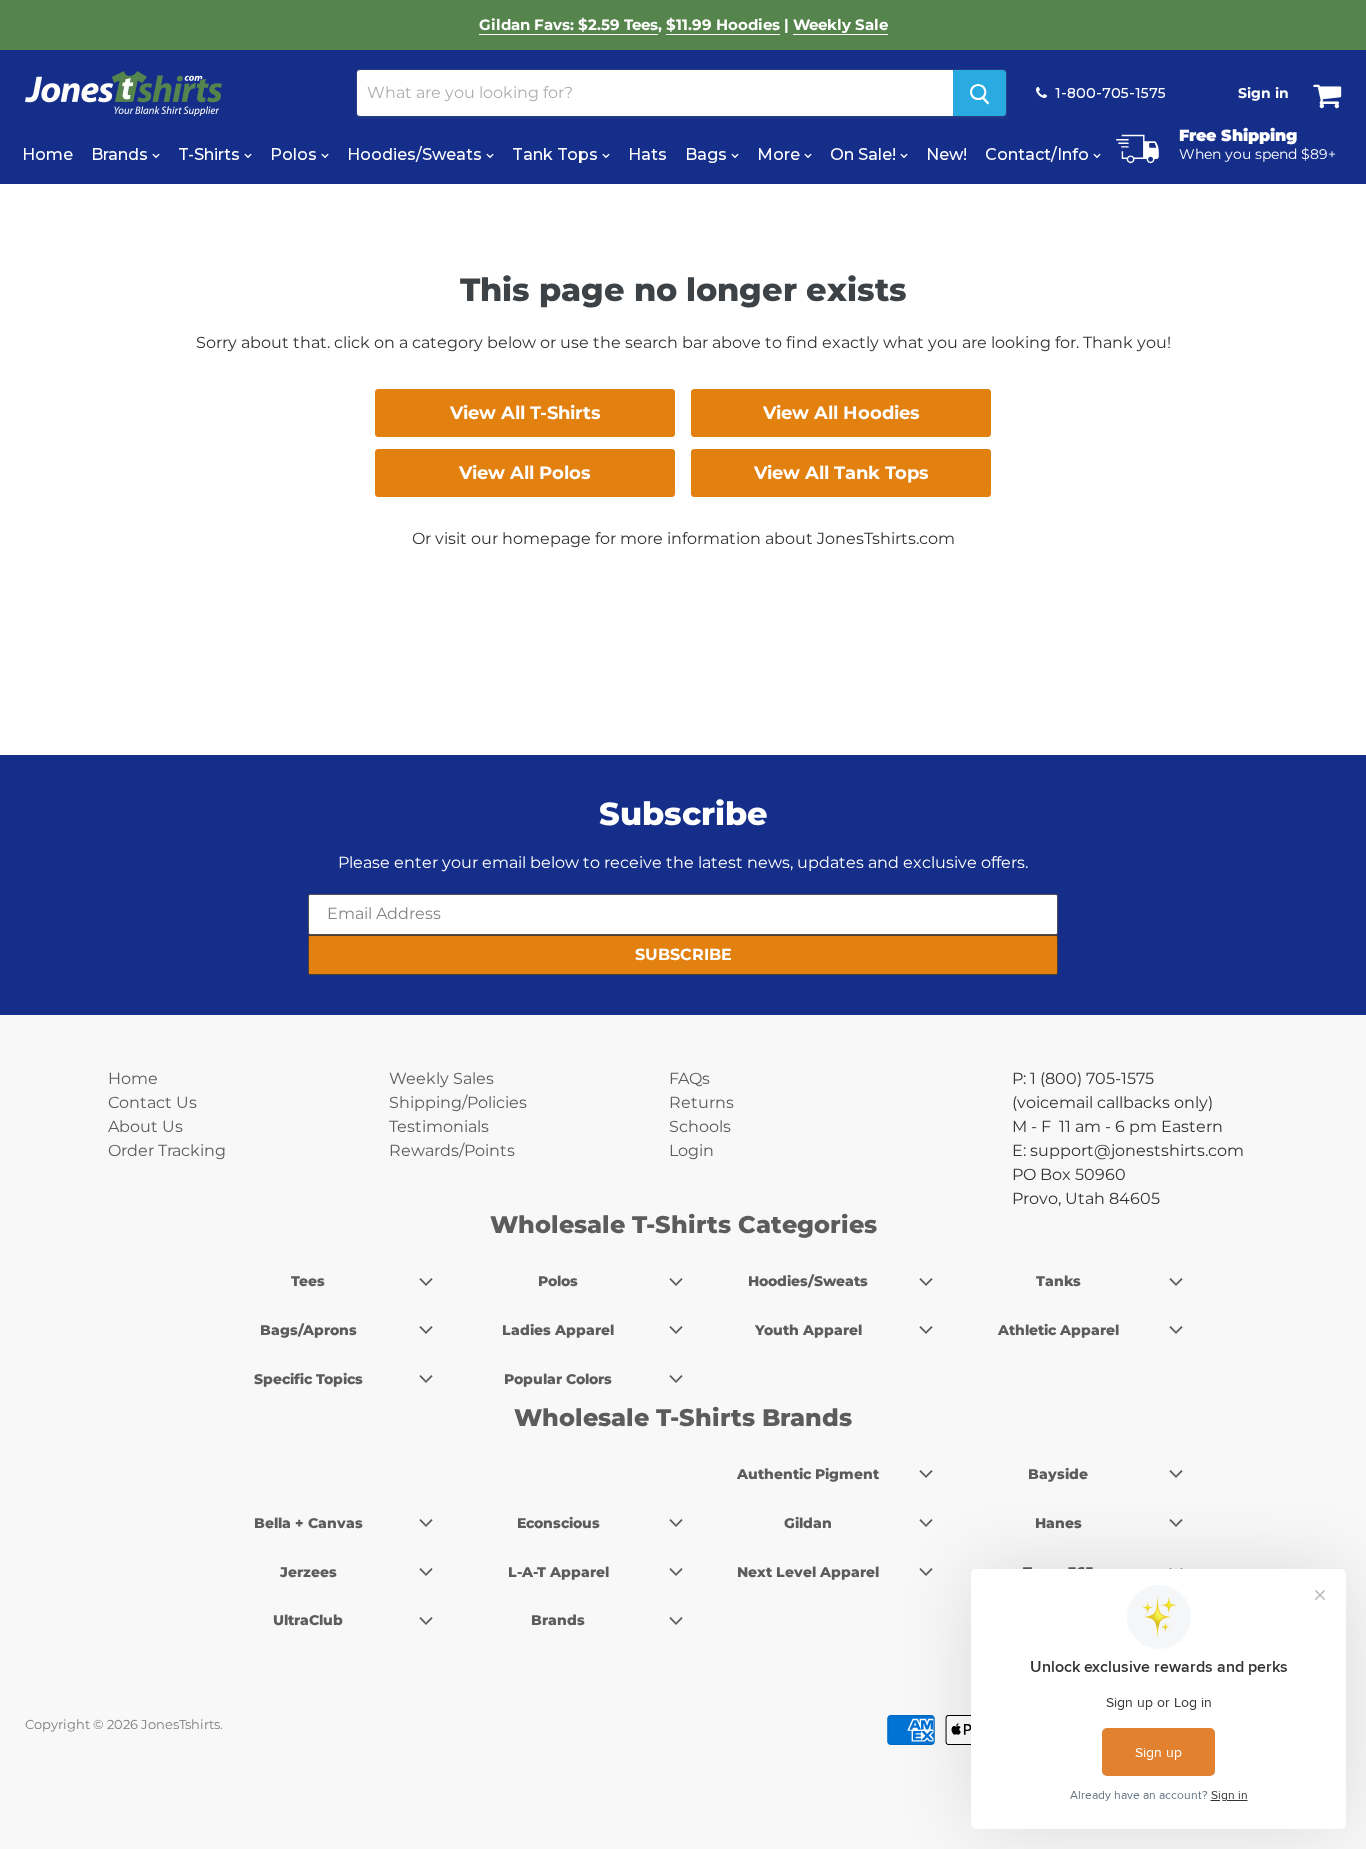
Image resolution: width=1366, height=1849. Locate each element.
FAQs (689, 1078)
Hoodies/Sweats (416, 154)
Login (691, 1150)
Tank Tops (557, 154)
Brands (121, 154)
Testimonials (439, 1126)
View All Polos (525, 473)
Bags (708, 154)
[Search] (979, 93)
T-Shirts (211, 154)
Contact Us (152, 1102)
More (780, 154)
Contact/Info (1039, 154)
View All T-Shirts (525, 413)
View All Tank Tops (841, 473)
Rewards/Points (452, 1150)
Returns (701, 1102)
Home (47, 154)
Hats (647, 154)
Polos (295, 154)
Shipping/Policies (458, 1102)
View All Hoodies (841, 413)
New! (946, 154)
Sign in (1263, 93)
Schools (700, 1126)
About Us (145, 1126)
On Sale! (865, 154)
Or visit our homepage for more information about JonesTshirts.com (683, 538)
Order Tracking (167, 1150)
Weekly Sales (441, 1078)
